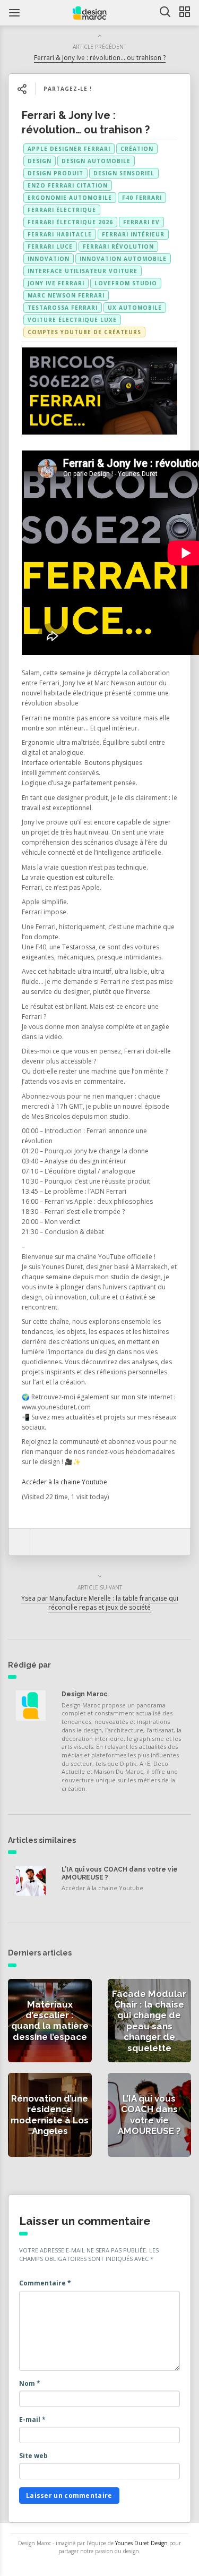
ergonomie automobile (70, 198)
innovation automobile (123, 259)
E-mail (32, 2420)
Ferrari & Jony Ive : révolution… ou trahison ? (100, 58)
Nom (30, 2383)
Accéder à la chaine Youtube (64, 1482)
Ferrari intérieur (133, 234)
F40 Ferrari (142, 198)
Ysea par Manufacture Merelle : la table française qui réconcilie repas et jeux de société (100, 1603)
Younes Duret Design (141, 2543)
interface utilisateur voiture (83, 271)
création (137, 149)
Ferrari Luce (50, 246)
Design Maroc (84, 1694)
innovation (49, 259)
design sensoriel (124, 173)
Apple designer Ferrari (69, 149)
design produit (55, 173)
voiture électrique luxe (72, 320)
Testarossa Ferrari (63, 308)
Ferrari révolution (118, 246)
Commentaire (45, 2283)
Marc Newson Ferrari (66, 295)
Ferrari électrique (62, 210)
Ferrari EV (141, 222)
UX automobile (135, 308)
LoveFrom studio (126, 283)
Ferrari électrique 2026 (70, 222)
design (40, 161)
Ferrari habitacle (60, 234)
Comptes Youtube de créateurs (84, 332)
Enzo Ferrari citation (68, 185)
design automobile (96, 161)
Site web (33, 2456)
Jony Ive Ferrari (56, 283)
